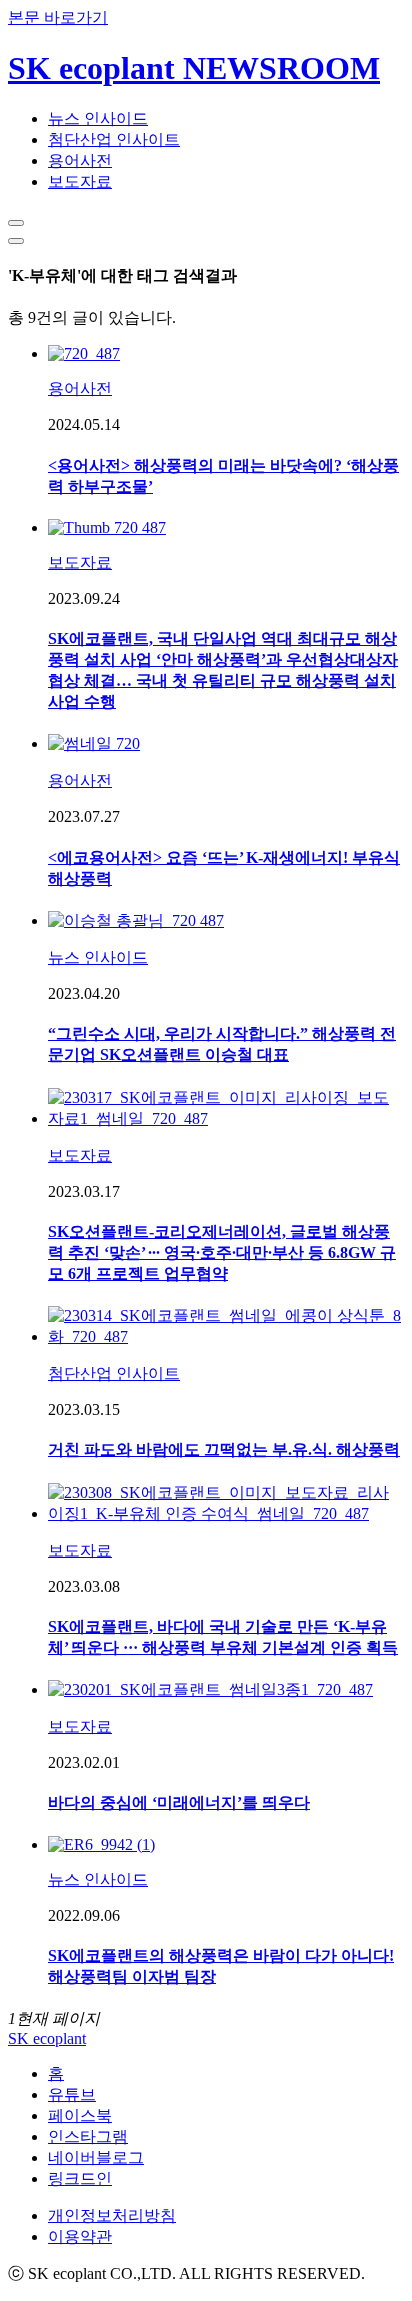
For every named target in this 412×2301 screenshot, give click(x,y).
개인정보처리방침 (112, 2215)
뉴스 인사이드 (98, 118)
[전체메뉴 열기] (16, 241)
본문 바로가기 (58, 17)
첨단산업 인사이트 (114, 139)
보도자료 (80, 181)
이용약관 (80, 2236)
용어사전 (80, 160)
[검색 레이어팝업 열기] (16, 223)
